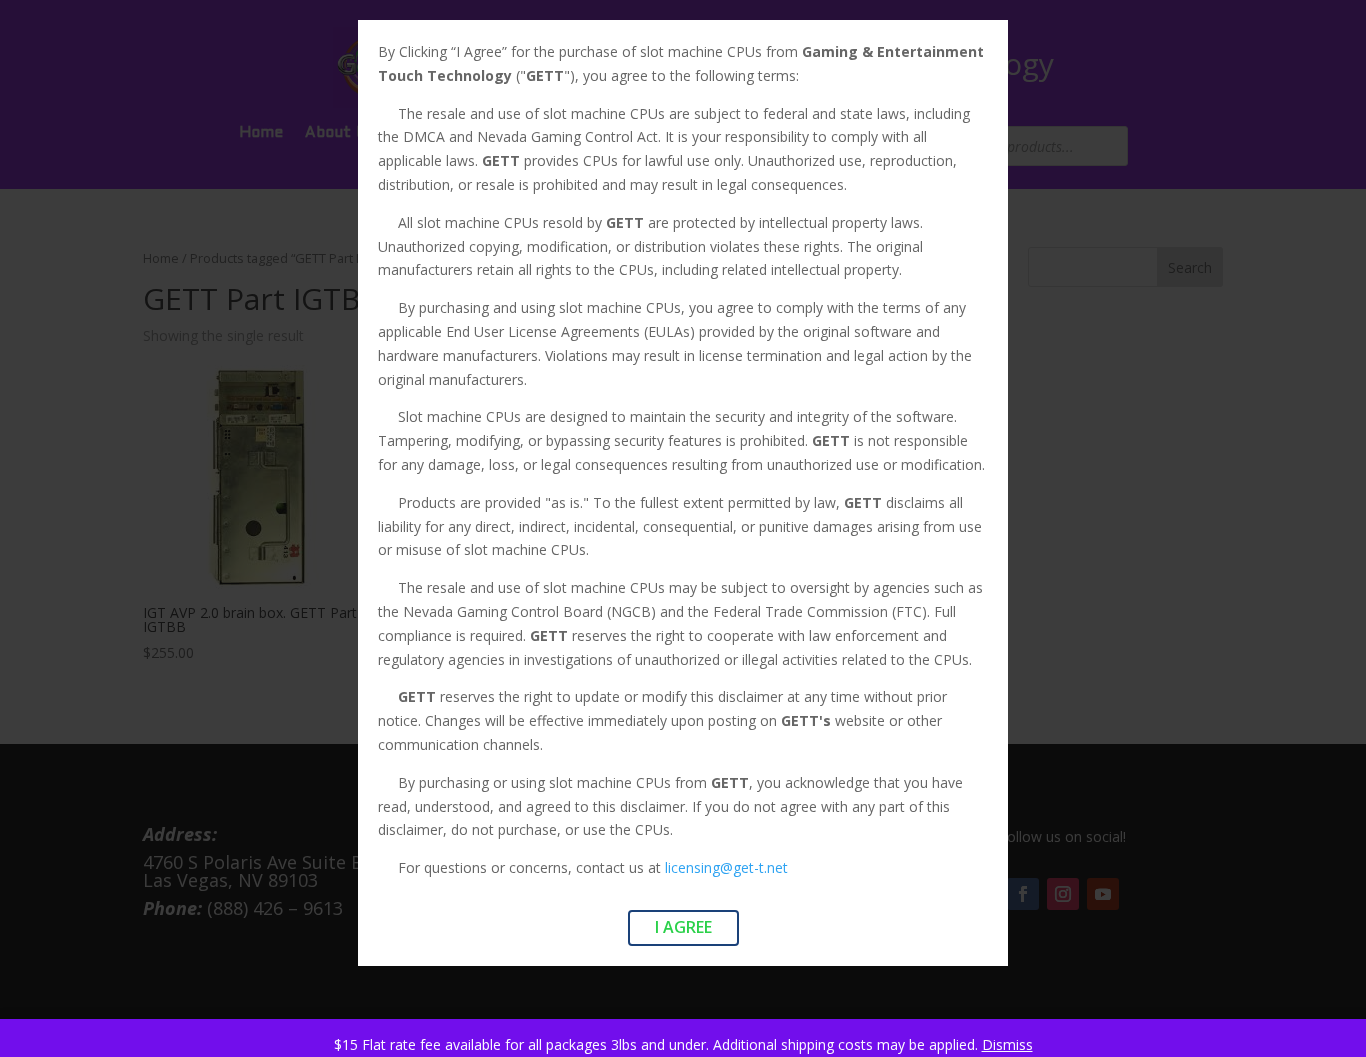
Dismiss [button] (1007, 1044)
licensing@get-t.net (726, 867)
